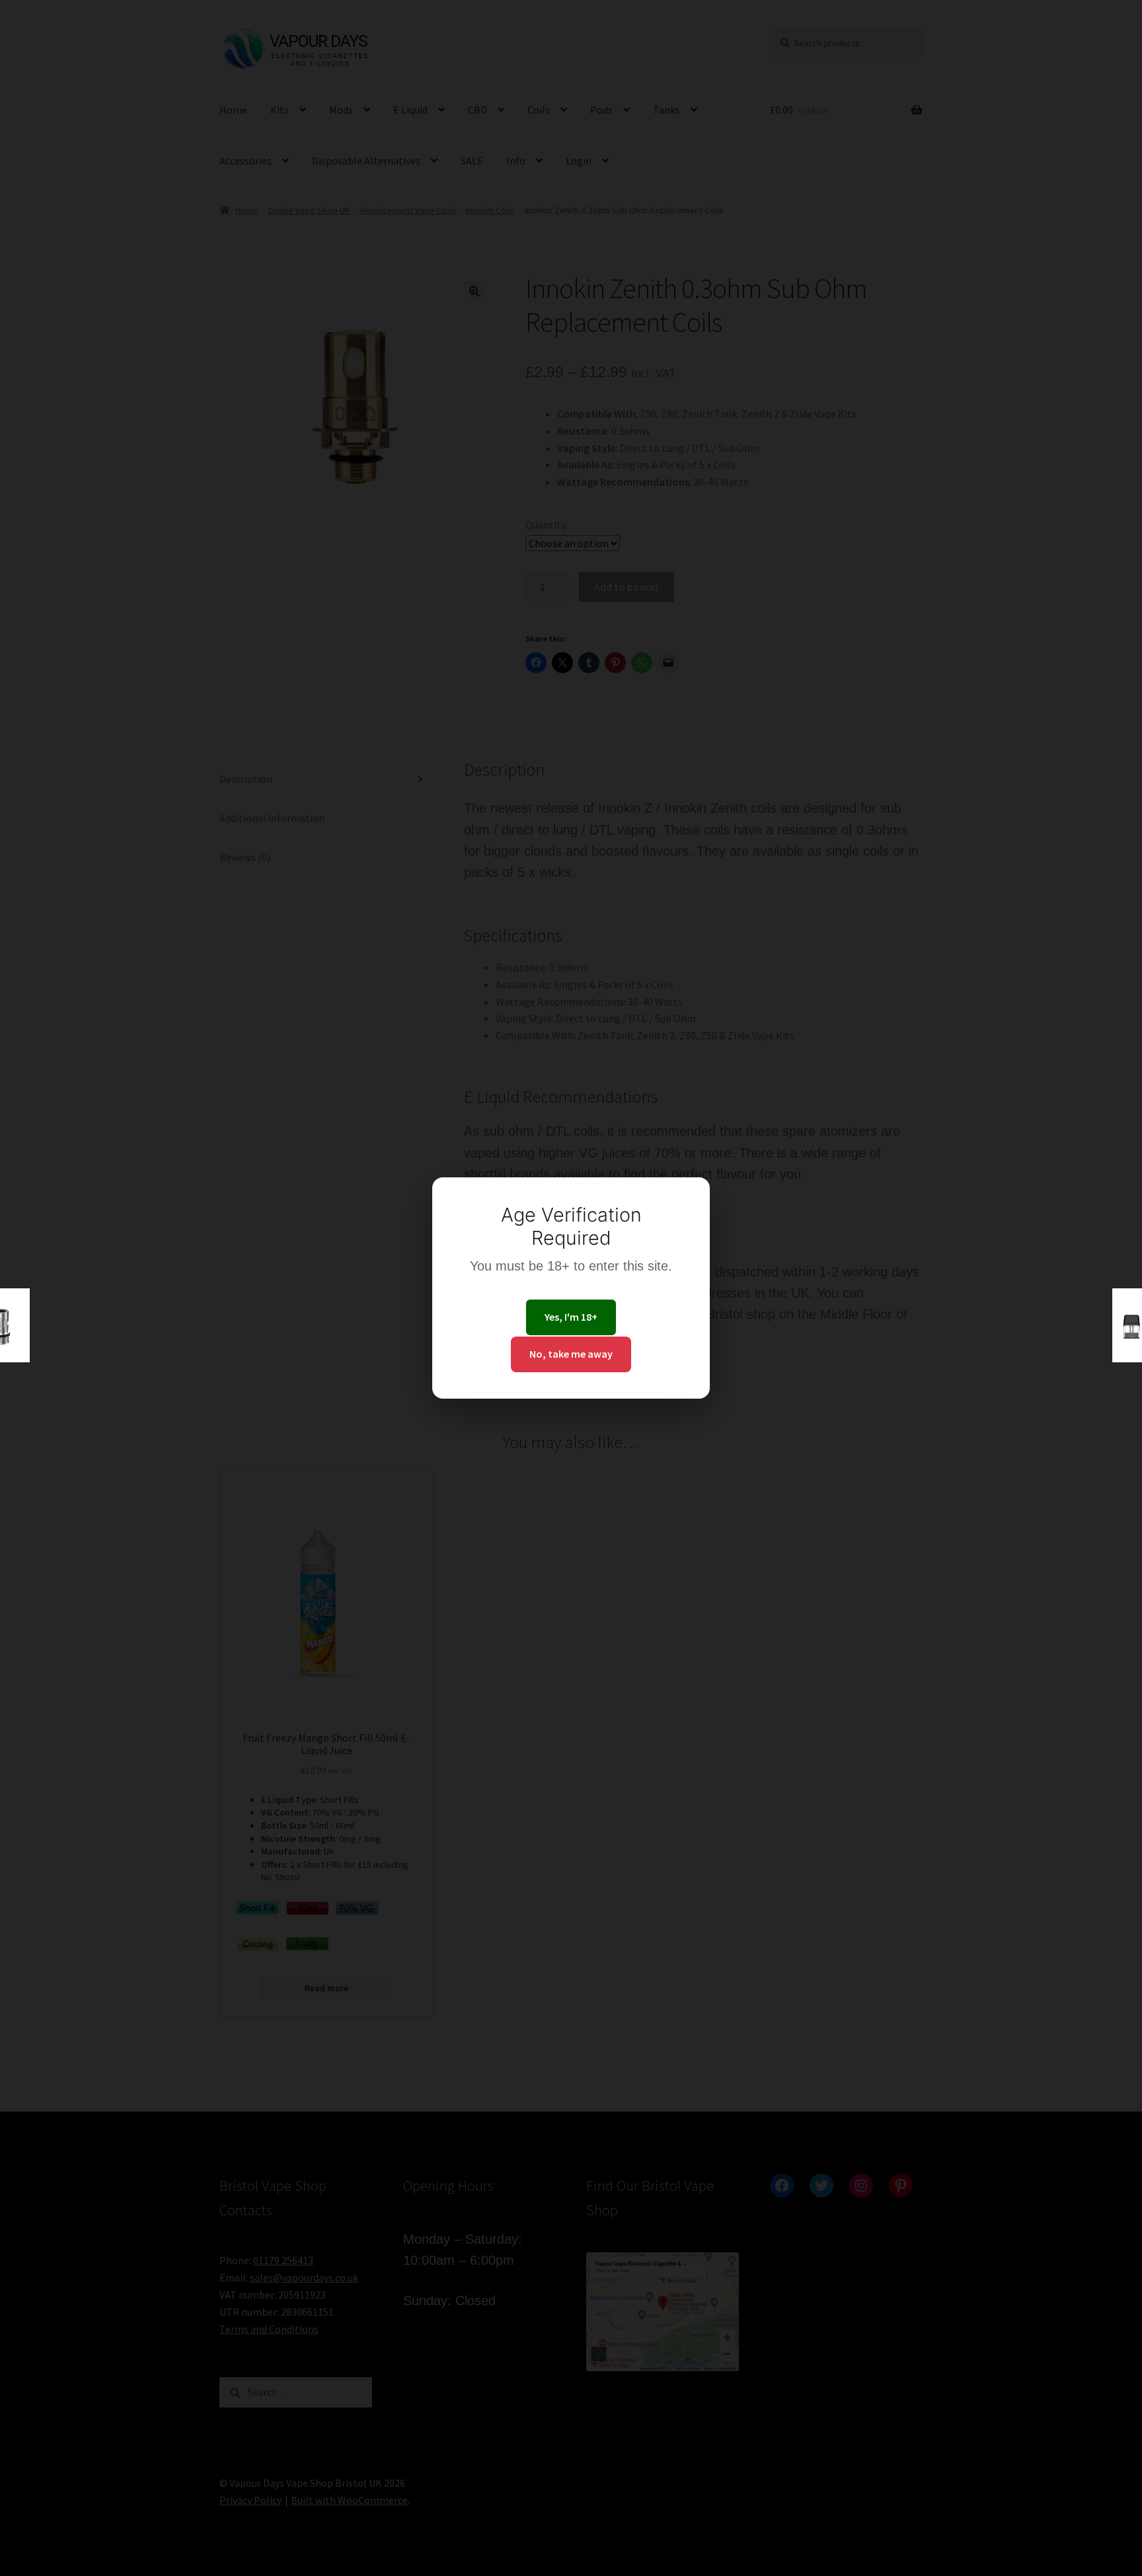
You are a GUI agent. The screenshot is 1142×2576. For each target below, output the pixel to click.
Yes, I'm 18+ (571, 1317)
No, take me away (571, 1354)
